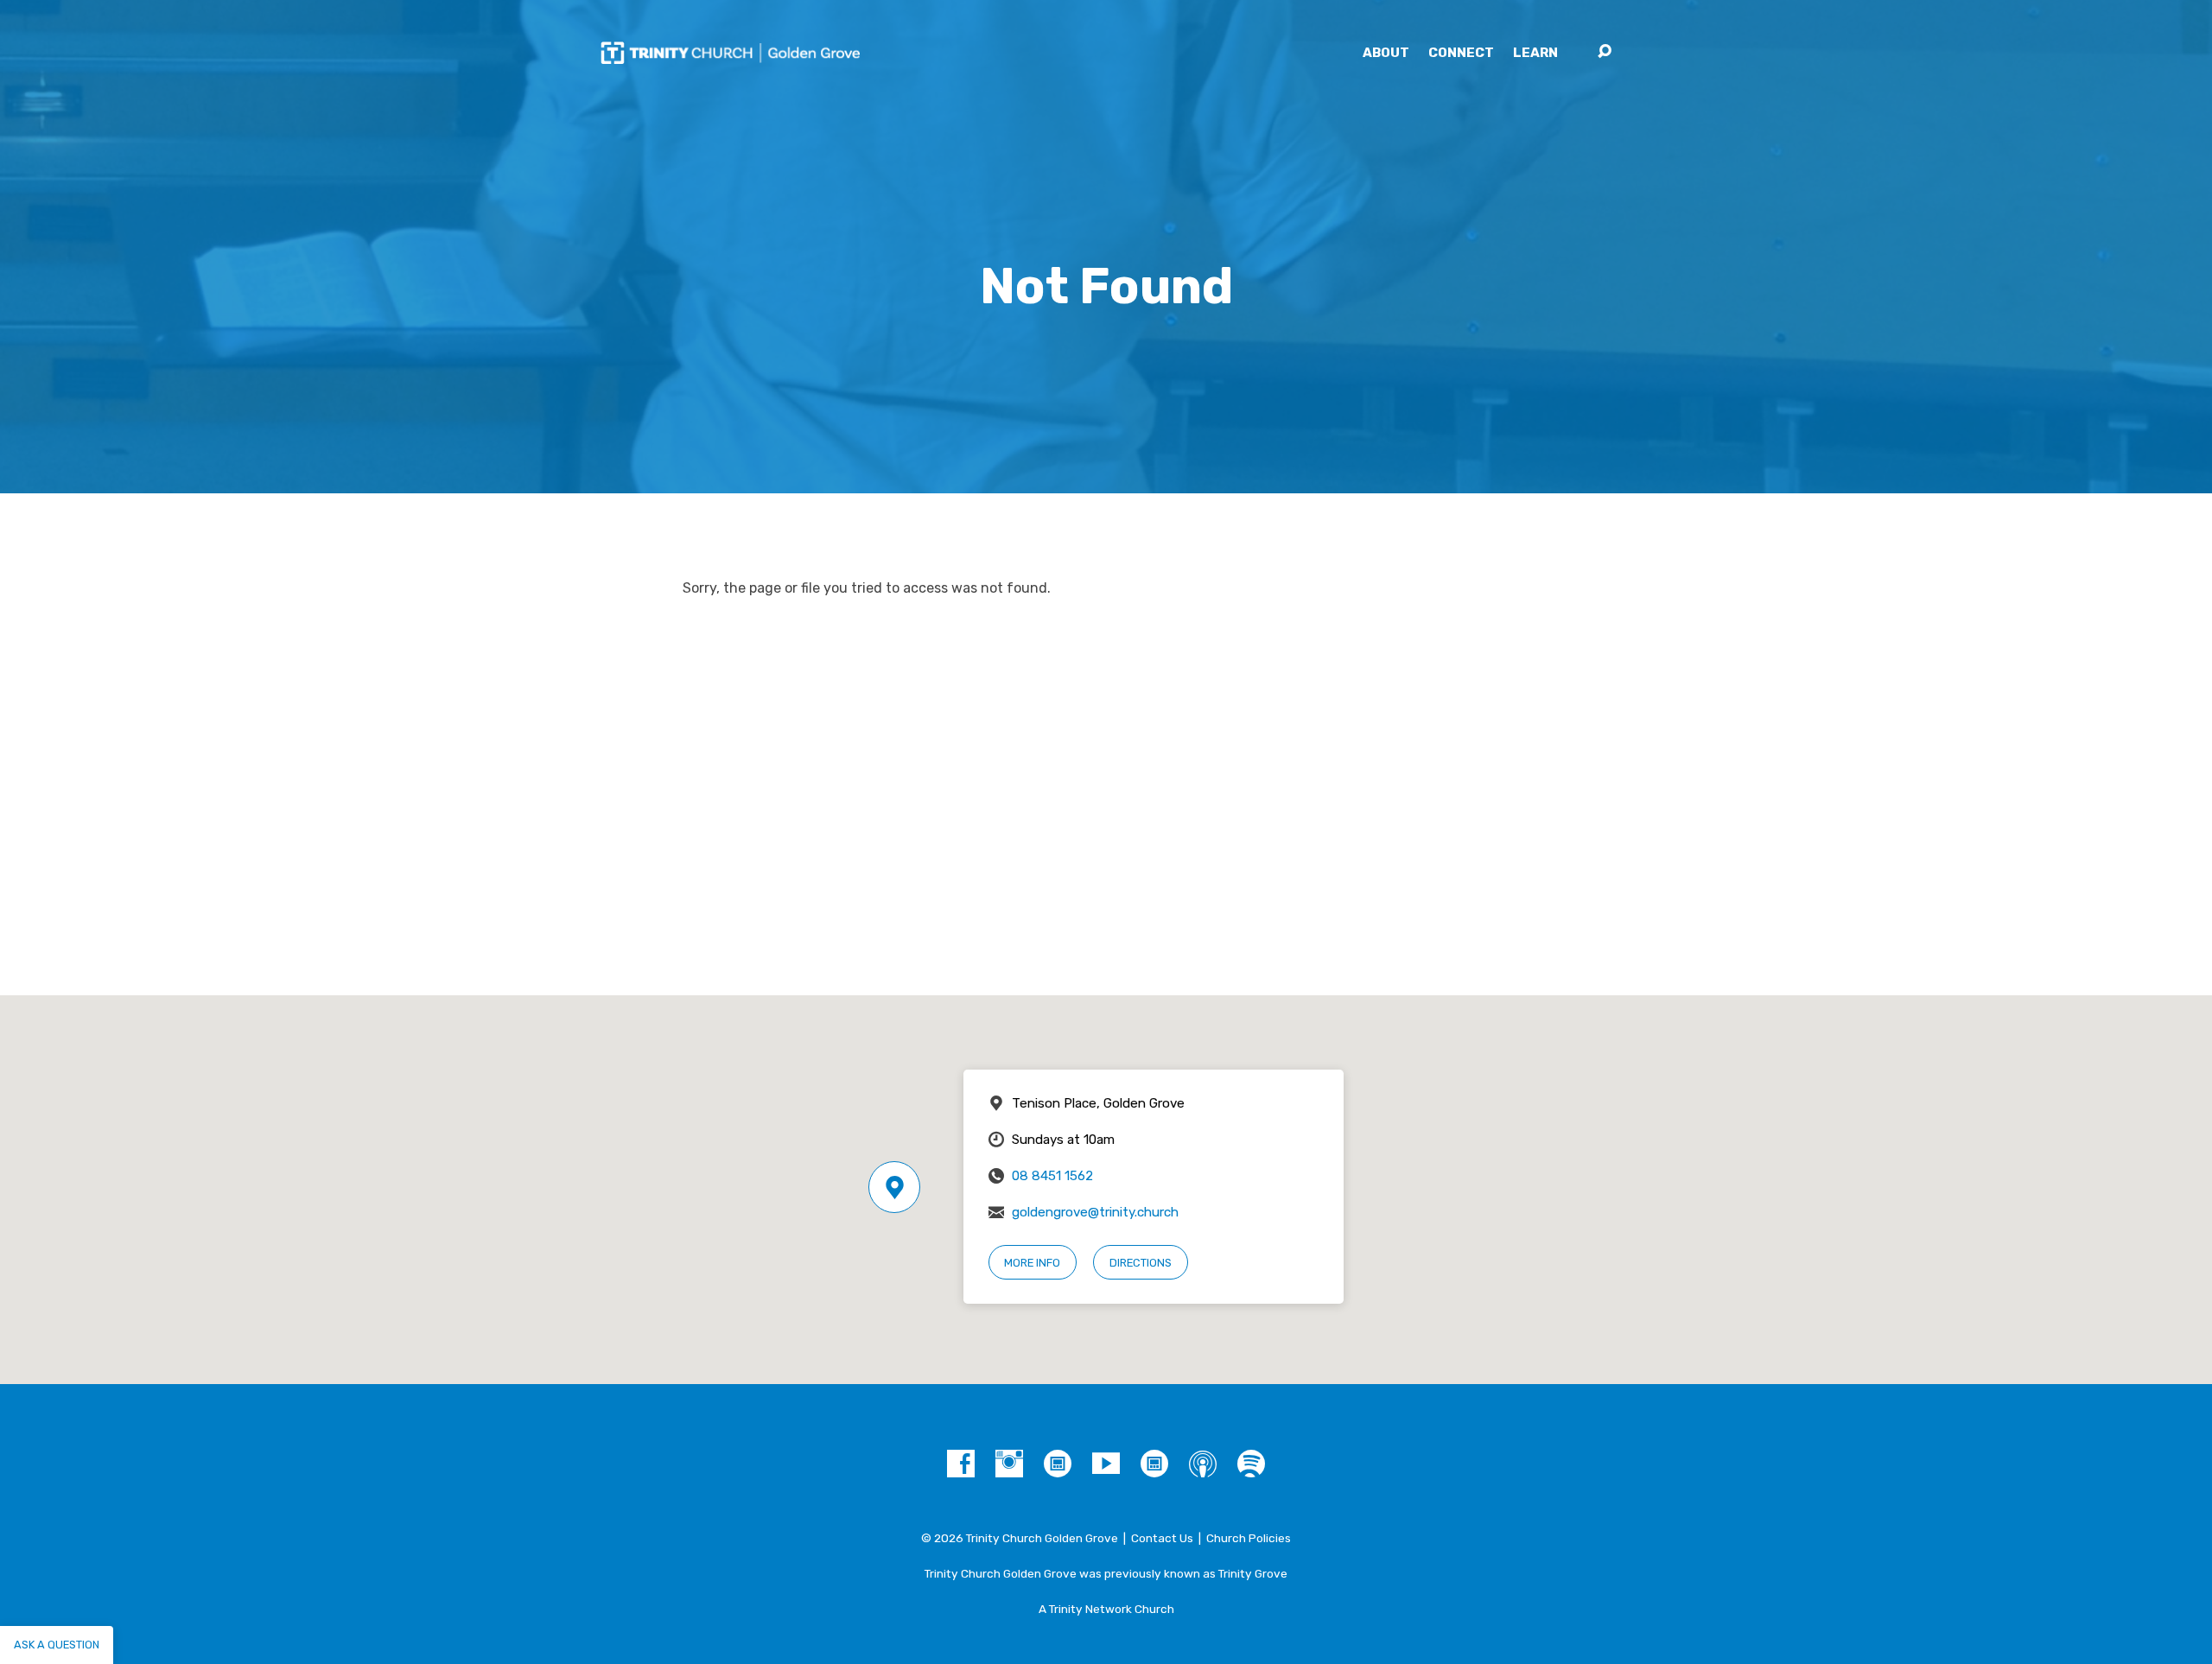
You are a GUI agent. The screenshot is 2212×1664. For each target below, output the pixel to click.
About (1386, 53)
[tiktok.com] (1058, 1464)
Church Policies (1249, 1538)
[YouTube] (1106, 1464)
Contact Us (1162, 1538)
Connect (1461, 53)
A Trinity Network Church (1106, 1609)
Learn (1535, 53)
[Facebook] (961, 1464)
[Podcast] (1203, 1464)
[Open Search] (1605, 52)
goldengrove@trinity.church (1095, 1212)
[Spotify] (1251, 1464)
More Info (1032, 1263)
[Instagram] (1009, 1464)
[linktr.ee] (1154, 1464)
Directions (1141, 1263)
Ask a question (57, 1645)
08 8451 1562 (1052, 1176)
